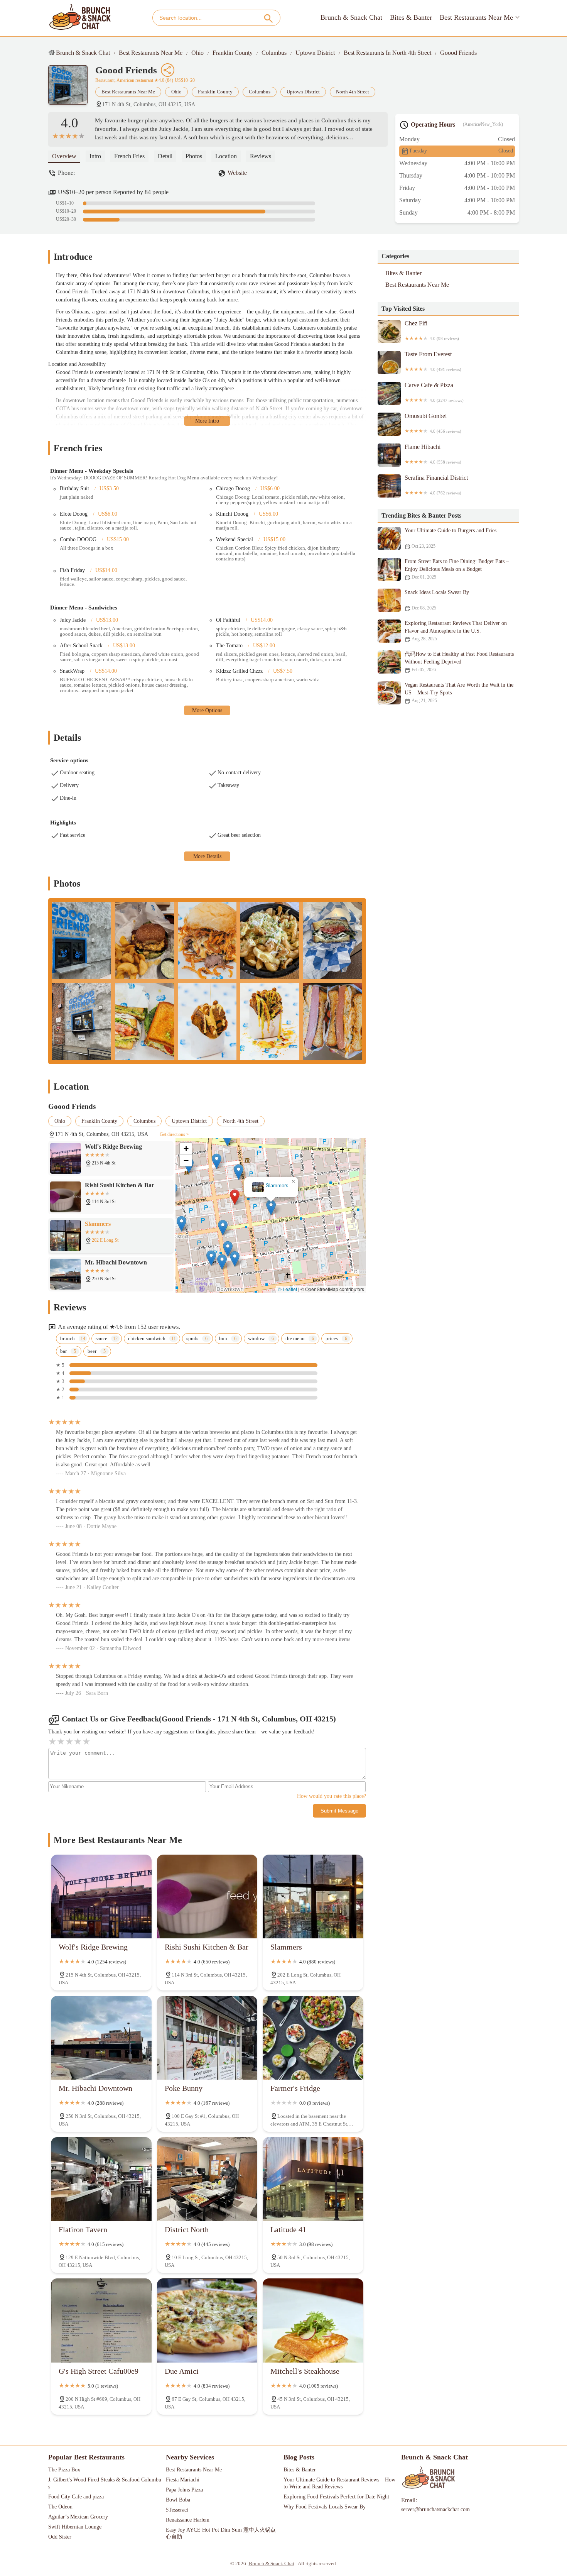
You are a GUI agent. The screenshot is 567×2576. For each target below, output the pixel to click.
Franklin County (233, 53)
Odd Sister (60, 2537)
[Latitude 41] (313, 2179)
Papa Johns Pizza (184, 2490)
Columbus (274, 53)
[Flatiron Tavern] (101, 2179)
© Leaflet (288, 1289)
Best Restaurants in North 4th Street (387, 53)
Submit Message (339, 1811)
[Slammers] (313, 1896)
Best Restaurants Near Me (476, 17)
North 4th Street (353, 92)
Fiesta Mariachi (183, 2480)
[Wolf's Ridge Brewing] (101, 1896)
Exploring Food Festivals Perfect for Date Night (336, 2497)
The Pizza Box (64, 2470)
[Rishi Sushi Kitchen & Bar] (207, 1896)
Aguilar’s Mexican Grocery (78, 2517)
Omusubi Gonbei (433, 423)
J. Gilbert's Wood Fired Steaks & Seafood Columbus (105, 2483)
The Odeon (60, 2507)
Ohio (197, 53)
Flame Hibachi (433, 454)
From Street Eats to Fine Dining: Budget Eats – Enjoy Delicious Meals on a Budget (457, 569)
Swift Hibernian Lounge (75, 2527)
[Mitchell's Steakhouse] (313, 2320)
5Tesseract (177, 2510)
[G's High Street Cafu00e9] (101, 2320)
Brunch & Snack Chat (351, 17)
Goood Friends (458, 53)
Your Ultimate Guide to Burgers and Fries (451, 538)
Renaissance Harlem (188, 2520)
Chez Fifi (432, 330)
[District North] (207, 2179)
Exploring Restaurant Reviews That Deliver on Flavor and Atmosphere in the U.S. (456, 631)
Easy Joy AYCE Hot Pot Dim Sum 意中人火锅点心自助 (221, 2533)
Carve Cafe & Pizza (434, 392)
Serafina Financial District (436, 485)
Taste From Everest (433, 361)
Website (237, 173)
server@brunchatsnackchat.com (435, 2509)
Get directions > (174, 1134)
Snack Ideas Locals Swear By (437, 600)
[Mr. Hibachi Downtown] (101, 2038)
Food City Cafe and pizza (76, 2497)
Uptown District (315, 53)
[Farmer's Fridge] (313, 2038)
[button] (235, 1197)
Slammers (277, 1186)
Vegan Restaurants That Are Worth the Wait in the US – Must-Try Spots (459, 693)
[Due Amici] (207, 2320)
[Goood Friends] (72, 89)
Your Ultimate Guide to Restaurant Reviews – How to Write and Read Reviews (340, 2483)
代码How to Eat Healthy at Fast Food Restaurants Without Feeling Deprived (459, 662)
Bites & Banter (411, 17)
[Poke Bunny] (207, 2038)
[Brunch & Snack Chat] (80, 18)
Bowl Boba (178, 2500)
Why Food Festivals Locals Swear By (325, 2507)
